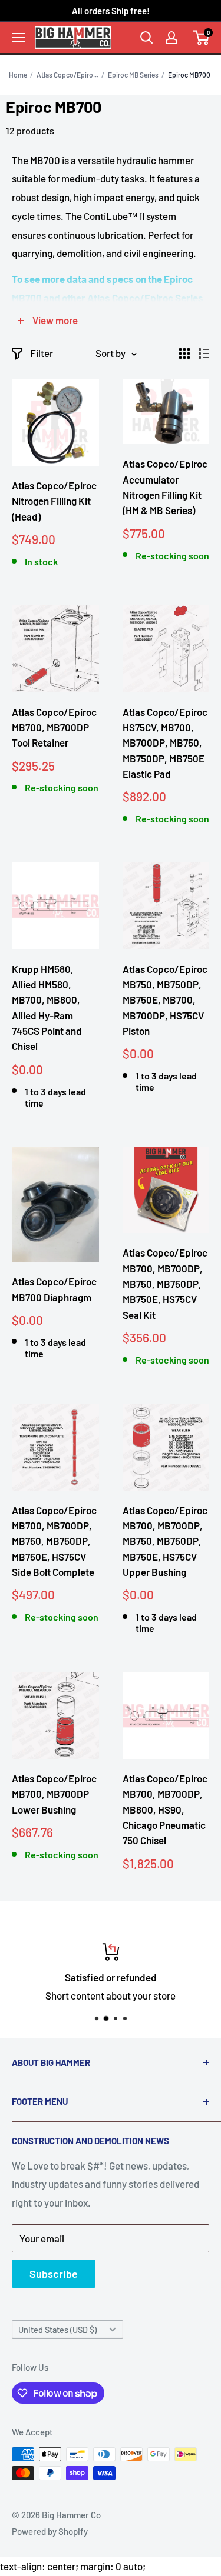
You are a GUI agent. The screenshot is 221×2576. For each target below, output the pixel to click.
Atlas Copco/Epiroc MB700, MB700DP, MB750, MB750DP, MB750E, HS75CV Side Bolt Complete (54, 1541)
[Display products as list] (204, 354)
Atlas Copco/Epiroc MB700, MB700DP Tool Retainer (54, 727)
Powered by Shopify (50, 2531)
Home (18, 75)
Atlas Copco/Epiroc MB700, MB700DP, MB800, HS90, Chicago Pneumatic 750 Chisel (165, 1809)
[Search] (147, 38)
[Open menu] (18, 38)
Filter (42, 353)
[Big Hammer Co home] (73, 37)
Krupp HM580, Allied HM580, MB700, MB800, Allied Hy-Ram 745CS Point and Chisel (47, 1008)
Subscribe (54, 2274)
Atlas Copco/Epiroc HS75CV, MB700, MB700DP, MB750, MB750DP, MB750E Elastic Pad (165, 743)
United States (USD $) (57, 2330)
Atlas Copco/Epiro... (67, 75)
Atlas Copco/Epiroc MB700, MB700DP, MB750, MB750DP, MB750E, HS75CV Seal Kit (165, 1283)
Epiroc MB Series (133, 75)
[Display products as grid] (184, 354)
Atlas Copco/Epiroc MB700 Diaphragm (54, 1289)
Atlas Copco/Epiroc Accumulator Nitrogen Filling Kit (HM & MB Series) (165, 487)
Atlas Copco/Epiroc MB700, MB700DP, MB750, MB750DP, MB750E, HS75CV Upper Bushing (165, 1541)
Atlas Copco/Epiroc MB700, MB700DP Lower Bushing (54, 1794)
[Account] (171, 38)
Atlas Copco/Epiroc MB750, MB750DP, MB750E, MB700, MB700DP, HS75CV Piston (165, 1000)
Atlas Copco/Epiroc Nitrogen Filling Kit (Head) (54, 501)
